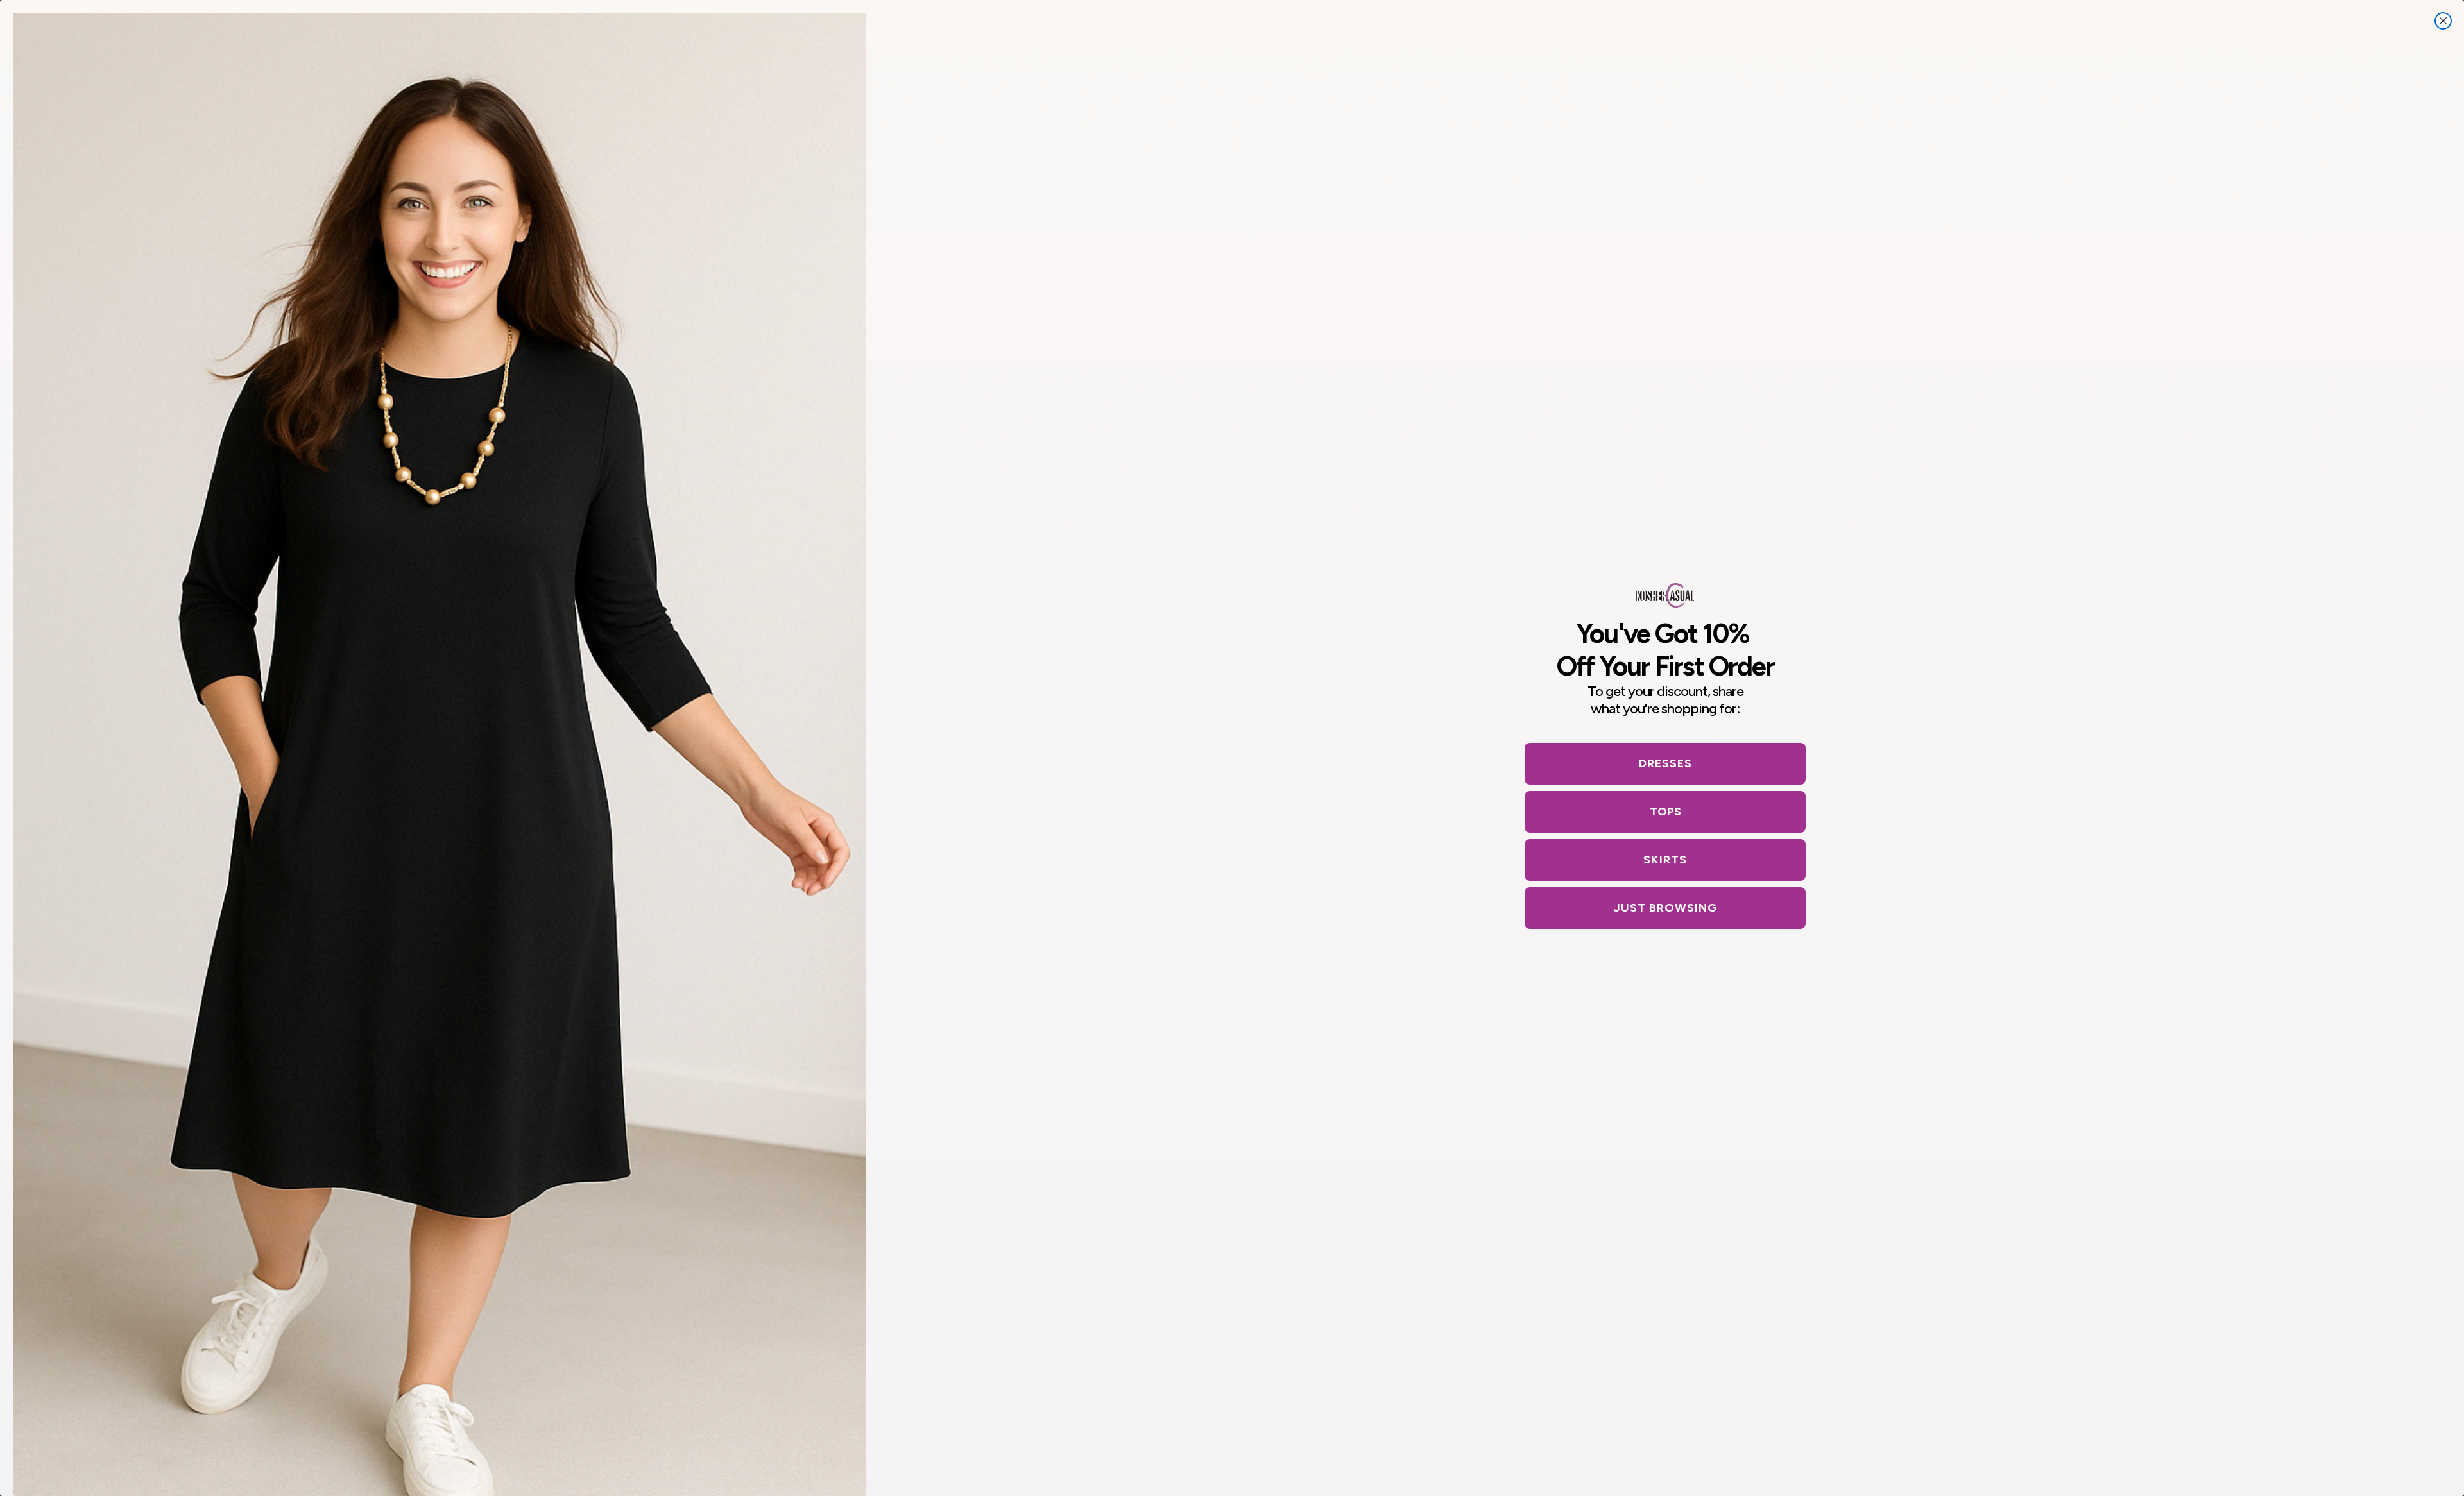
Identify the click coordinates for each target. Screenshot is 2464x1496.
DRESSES (1665, 763)
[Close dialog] (2443, 21)
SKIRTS (1665, 860)
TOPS (1665, 812)
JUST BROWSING (1665, 908)
